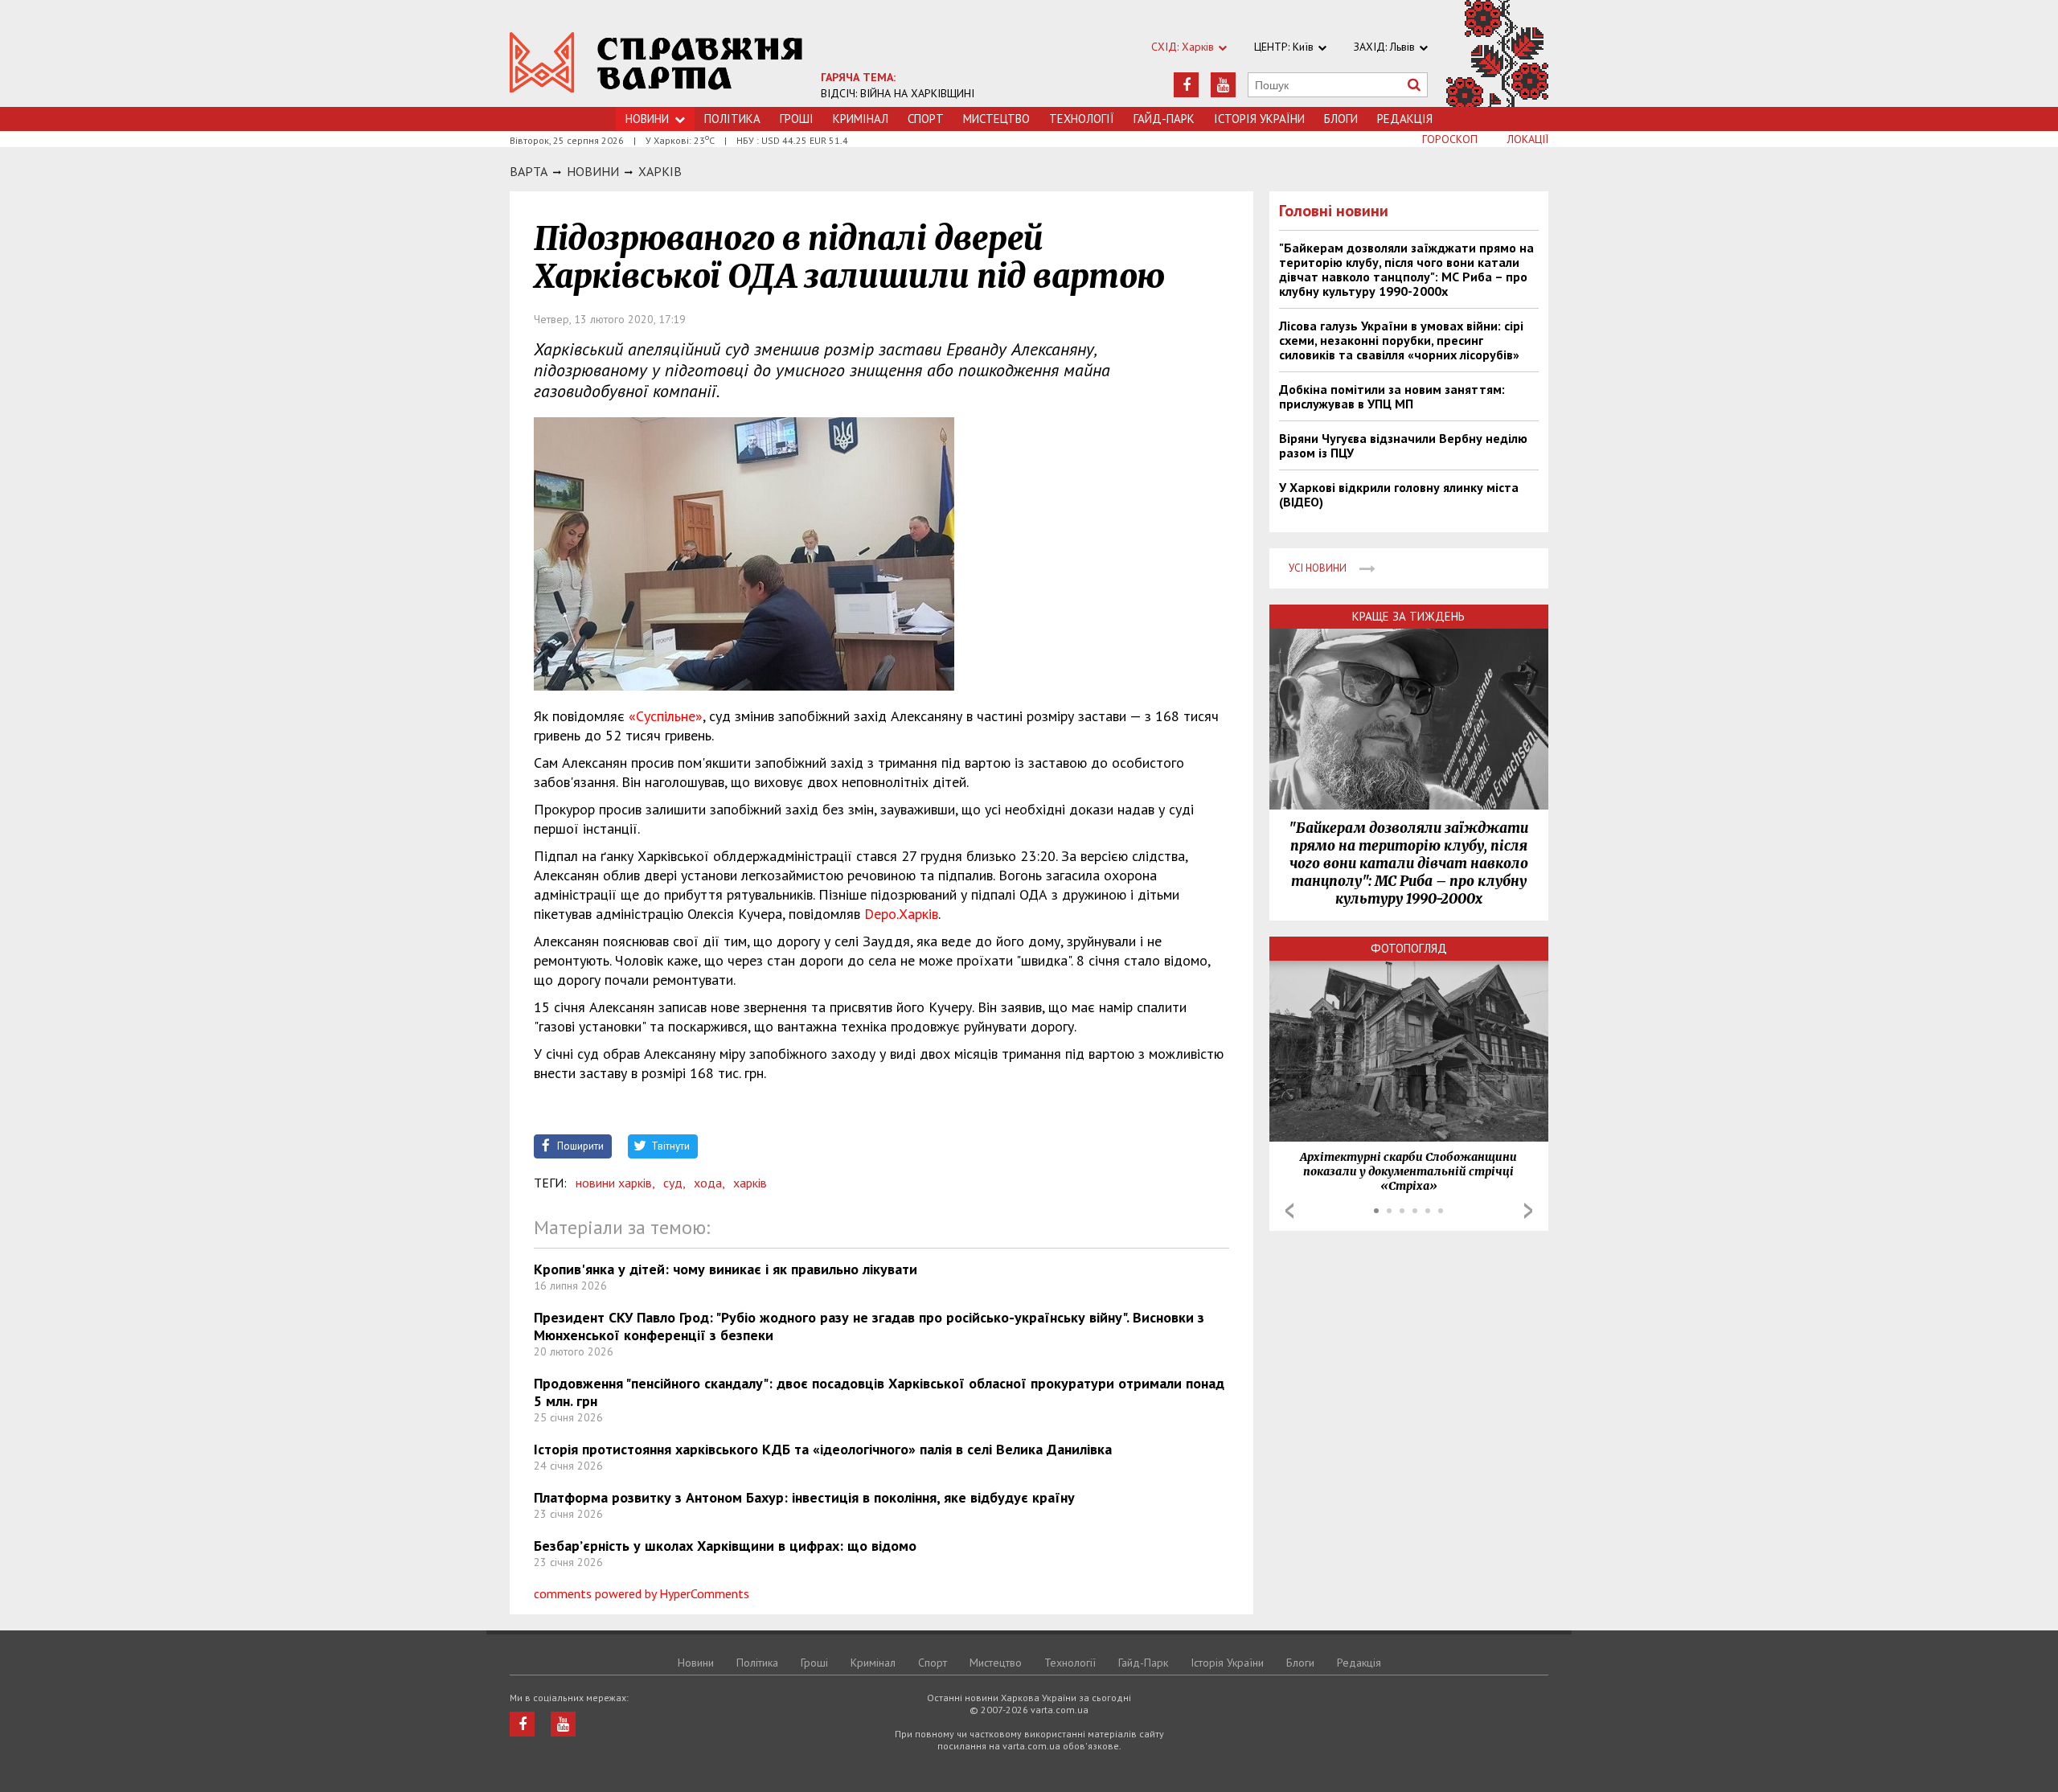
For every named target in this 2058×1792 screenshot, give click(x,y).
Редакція (1405, 119)
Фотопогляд (1409, 948)
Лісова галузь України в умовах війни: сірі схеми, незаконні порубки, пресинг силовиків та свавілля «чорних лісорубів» (1401, 340)
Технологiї (1082, 119)
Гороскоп (1450, 139)
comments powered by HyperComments (642, 1593)
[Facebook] (1186, 85)
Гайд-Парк (1164, 119)
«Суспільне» (664, 716)
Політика (732, 119)
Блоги (1341, 119)
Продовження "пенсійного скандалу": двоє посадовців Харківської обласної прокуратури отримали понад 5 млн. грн (879, 1392)
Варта (529, 171)
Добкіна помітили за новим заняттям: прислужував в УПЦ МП (1392, 396)
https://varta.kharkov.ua (656, 62)
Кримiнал (861, 119)
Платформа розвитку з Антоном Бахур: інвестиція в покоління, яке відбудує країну (804, 1497)
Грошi (797, 119)
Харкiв (660, 171)
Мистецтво (996, 119)
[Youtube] (1223, 85)
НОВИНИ (593, 171)
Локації (1528, 139)
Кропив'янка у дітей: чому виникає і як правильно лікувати (726, 1269)
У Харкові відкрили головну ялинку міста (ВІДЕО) (1399, 494)
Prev (1289, 1211)
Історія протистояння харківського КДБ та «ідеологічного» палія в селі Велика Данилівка (823, 1449)
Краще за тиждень (1408, 616)
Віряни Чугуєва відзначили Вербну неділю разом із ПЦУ (1403, 445)
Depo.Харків (901, 914)
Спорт (926, 119)
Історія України (1259, 119)
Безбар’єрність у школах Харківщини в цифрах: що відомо (725, 1546)
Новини (647, 119)
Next (1528, 1211)
